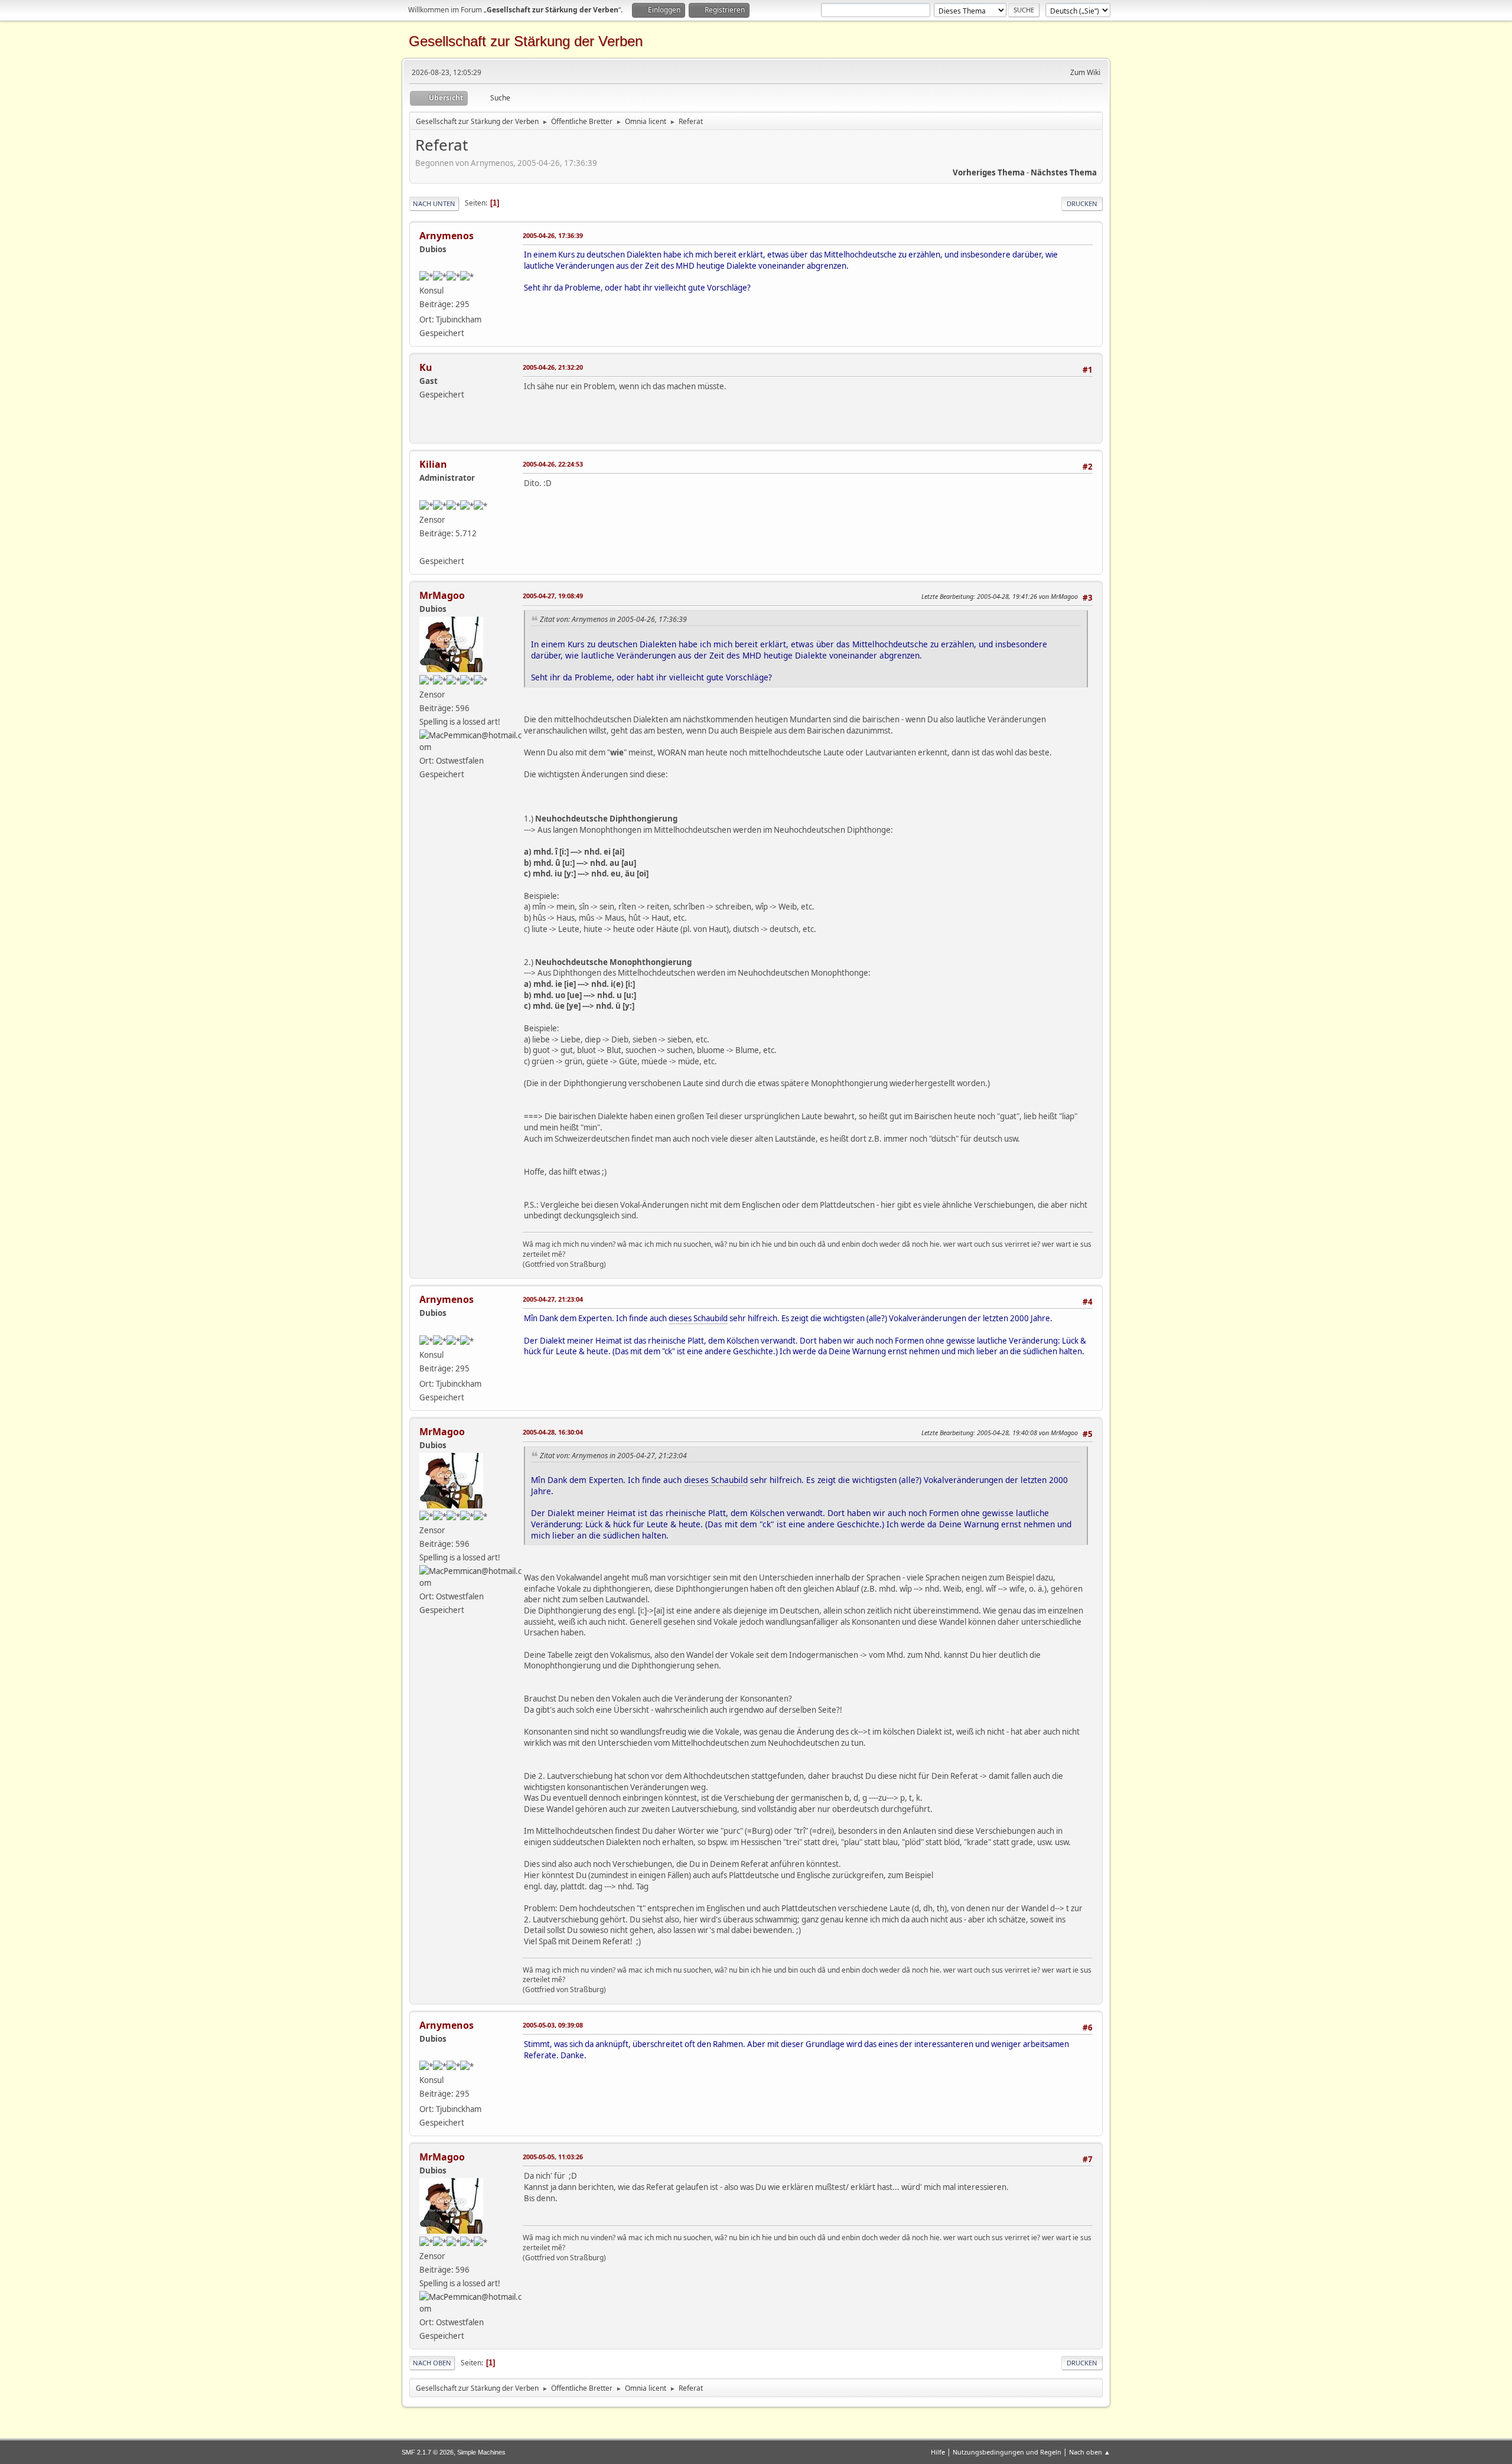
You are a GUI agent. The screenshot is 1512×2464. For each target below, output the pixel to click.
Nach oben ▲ (1090, 2452)
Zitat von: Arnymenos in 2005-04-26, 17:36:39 (613, 619)
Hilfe (938, 2452)
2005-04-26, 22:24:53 (553, 464)
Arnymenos (447, 236)
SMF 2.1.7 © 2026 (428, 2452)
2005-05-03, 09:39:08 (553, 2025)
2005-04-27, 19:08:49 (553, 596)
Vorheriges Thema (989, 172)
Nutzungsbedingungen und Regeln (1007, 2452)
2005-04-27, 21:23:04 (553, 1299)
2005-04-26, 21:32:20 (553, 367)
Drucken (1082, 203)
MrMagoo (442, 595)
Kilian (433, 464)
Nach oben (432, 2363)
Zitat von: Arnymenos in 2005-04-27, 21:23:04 (613, 1456)
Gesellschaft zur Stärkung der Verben (526, 41)
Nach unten (434, 203)
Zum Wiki (1085, 72)
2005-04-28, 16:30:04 (553, 1432)
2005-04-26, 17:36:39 (553, 235)
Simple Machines (481, 2452)
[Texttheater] (424, 547)
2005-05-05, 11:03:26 (553, 2157)
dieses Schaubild (698, 1318)
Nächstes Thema (1064, 172)
